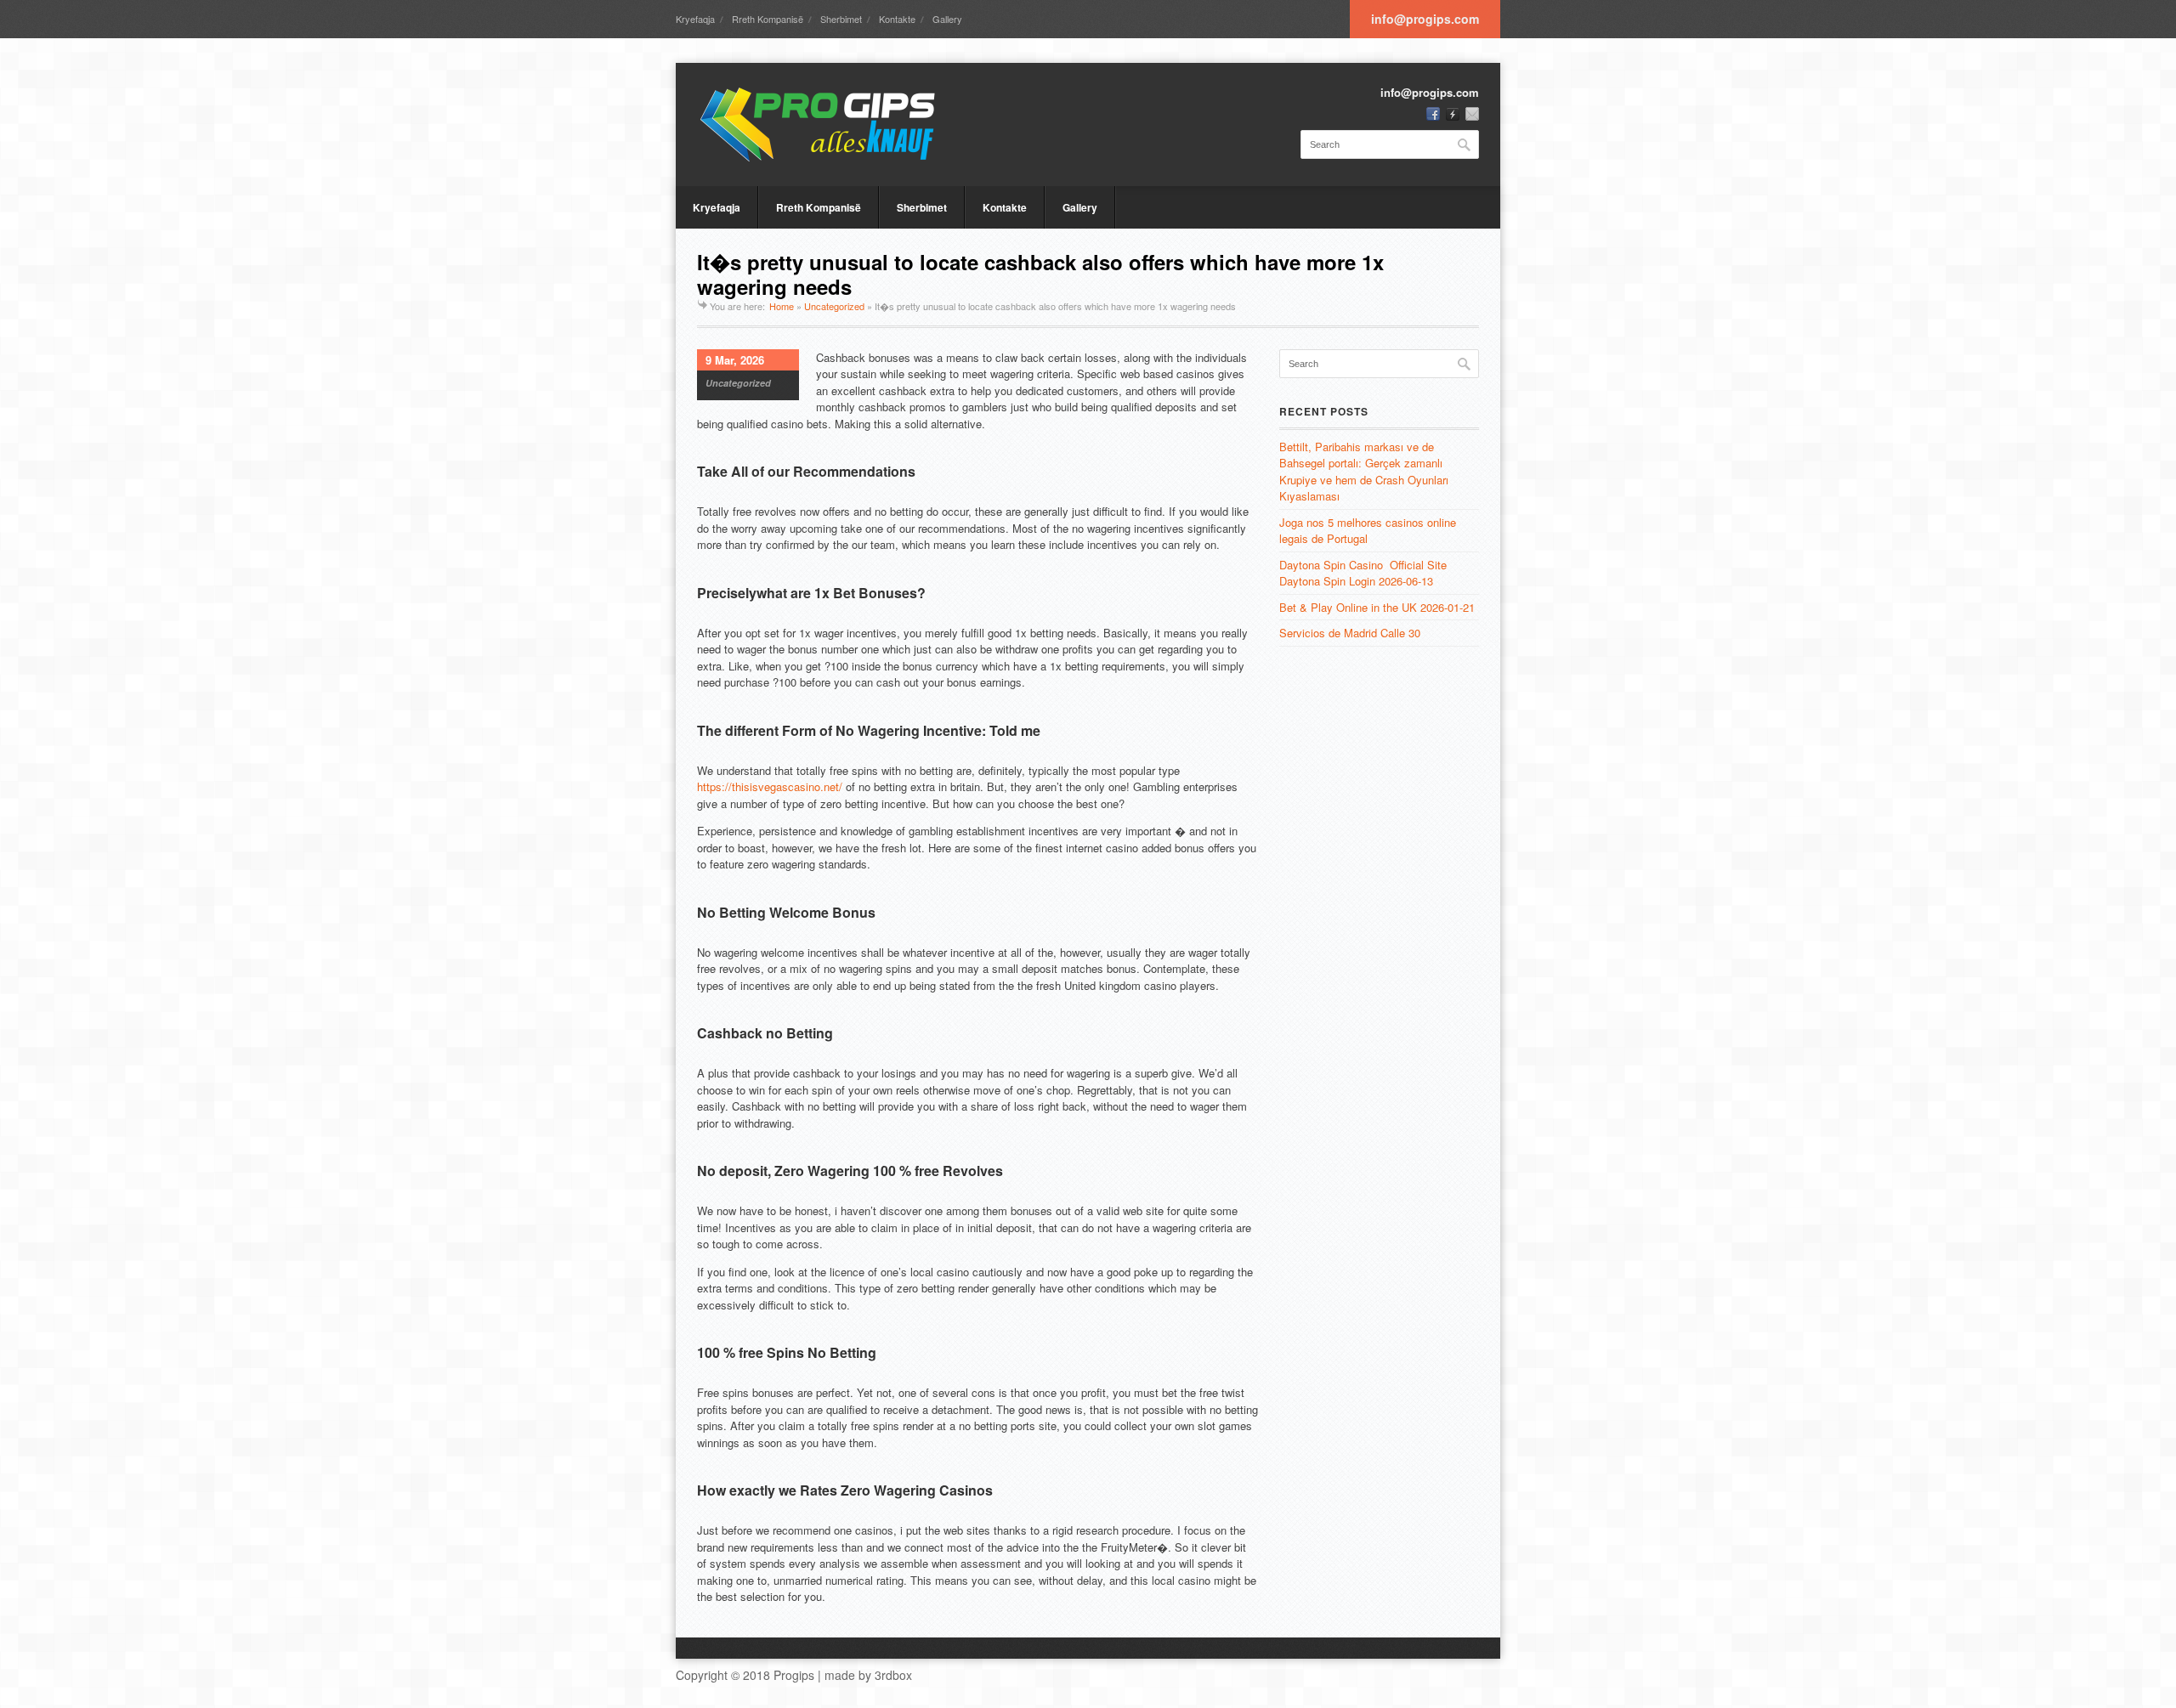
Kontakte (897, 19)
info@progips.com (1425, 19)
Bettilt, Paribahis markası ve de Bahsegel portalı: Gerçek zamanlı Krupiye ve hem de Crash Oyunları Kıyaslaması (1364, 472)
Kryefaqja (695, 19)
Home (782, 306)
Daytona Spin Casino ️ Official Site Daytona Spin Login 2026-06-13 (1363, 573)
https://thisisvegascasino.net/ (770, 786)
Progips (794, 1675)
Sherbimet (841, 19)
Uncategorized (834, 306)
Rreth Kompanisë (768, 19)
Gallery (947, 19)
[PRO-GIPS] (824, 124)
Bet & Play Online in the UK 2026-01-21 (1377, 607)
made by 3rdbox (868, 1675)
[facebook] (1433, 114)
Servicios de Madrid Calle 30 (1350, 633)
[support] (1453, 114)
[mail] (1472, 114)
